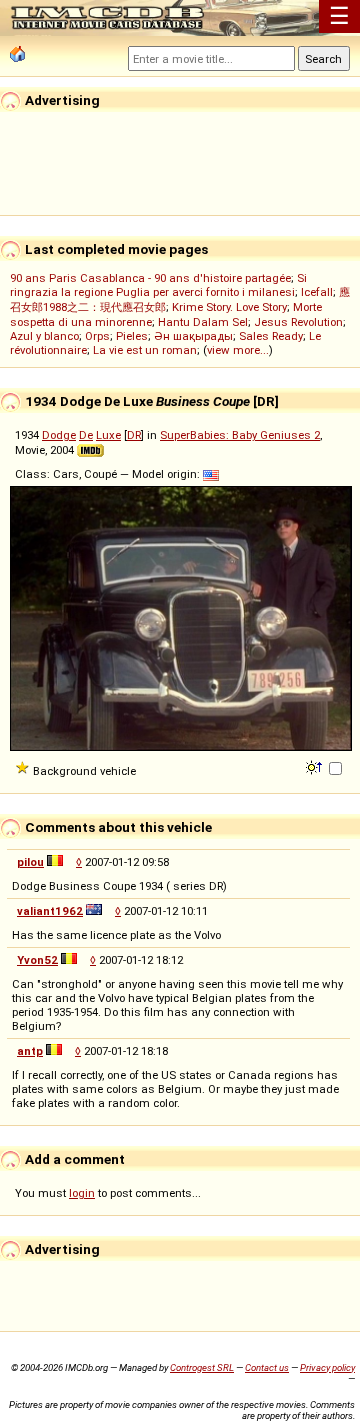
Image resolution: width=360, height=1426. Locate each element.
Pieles (132, 336)
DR (134, 435)
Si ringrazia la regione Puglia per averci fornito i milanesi (158, 285)
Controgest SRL (202, 1367)
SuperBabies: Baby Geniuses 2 (240, 435)
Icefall (317, 292)
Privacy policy (327, 1367)
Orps (97, 336)
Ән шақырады (193, 336)
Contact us (267, 1367)
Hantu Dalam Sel (203, 322)
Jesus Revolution (298, 322)
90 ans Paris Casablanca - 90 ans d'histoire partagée (150, 278)
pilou (30, 862)
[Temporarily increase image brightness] (315, 766)
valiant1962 (50, 911)
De (86, 435)
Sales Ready (271, 336)
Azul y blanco (44, 336)
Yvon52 (37, 960)
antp (30, 1051)
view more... (238, 350)
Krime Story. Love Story (229, 307)
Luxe (108, 435)
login (82, 1193)
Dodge (59, 435)
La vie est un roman (145, 350)
